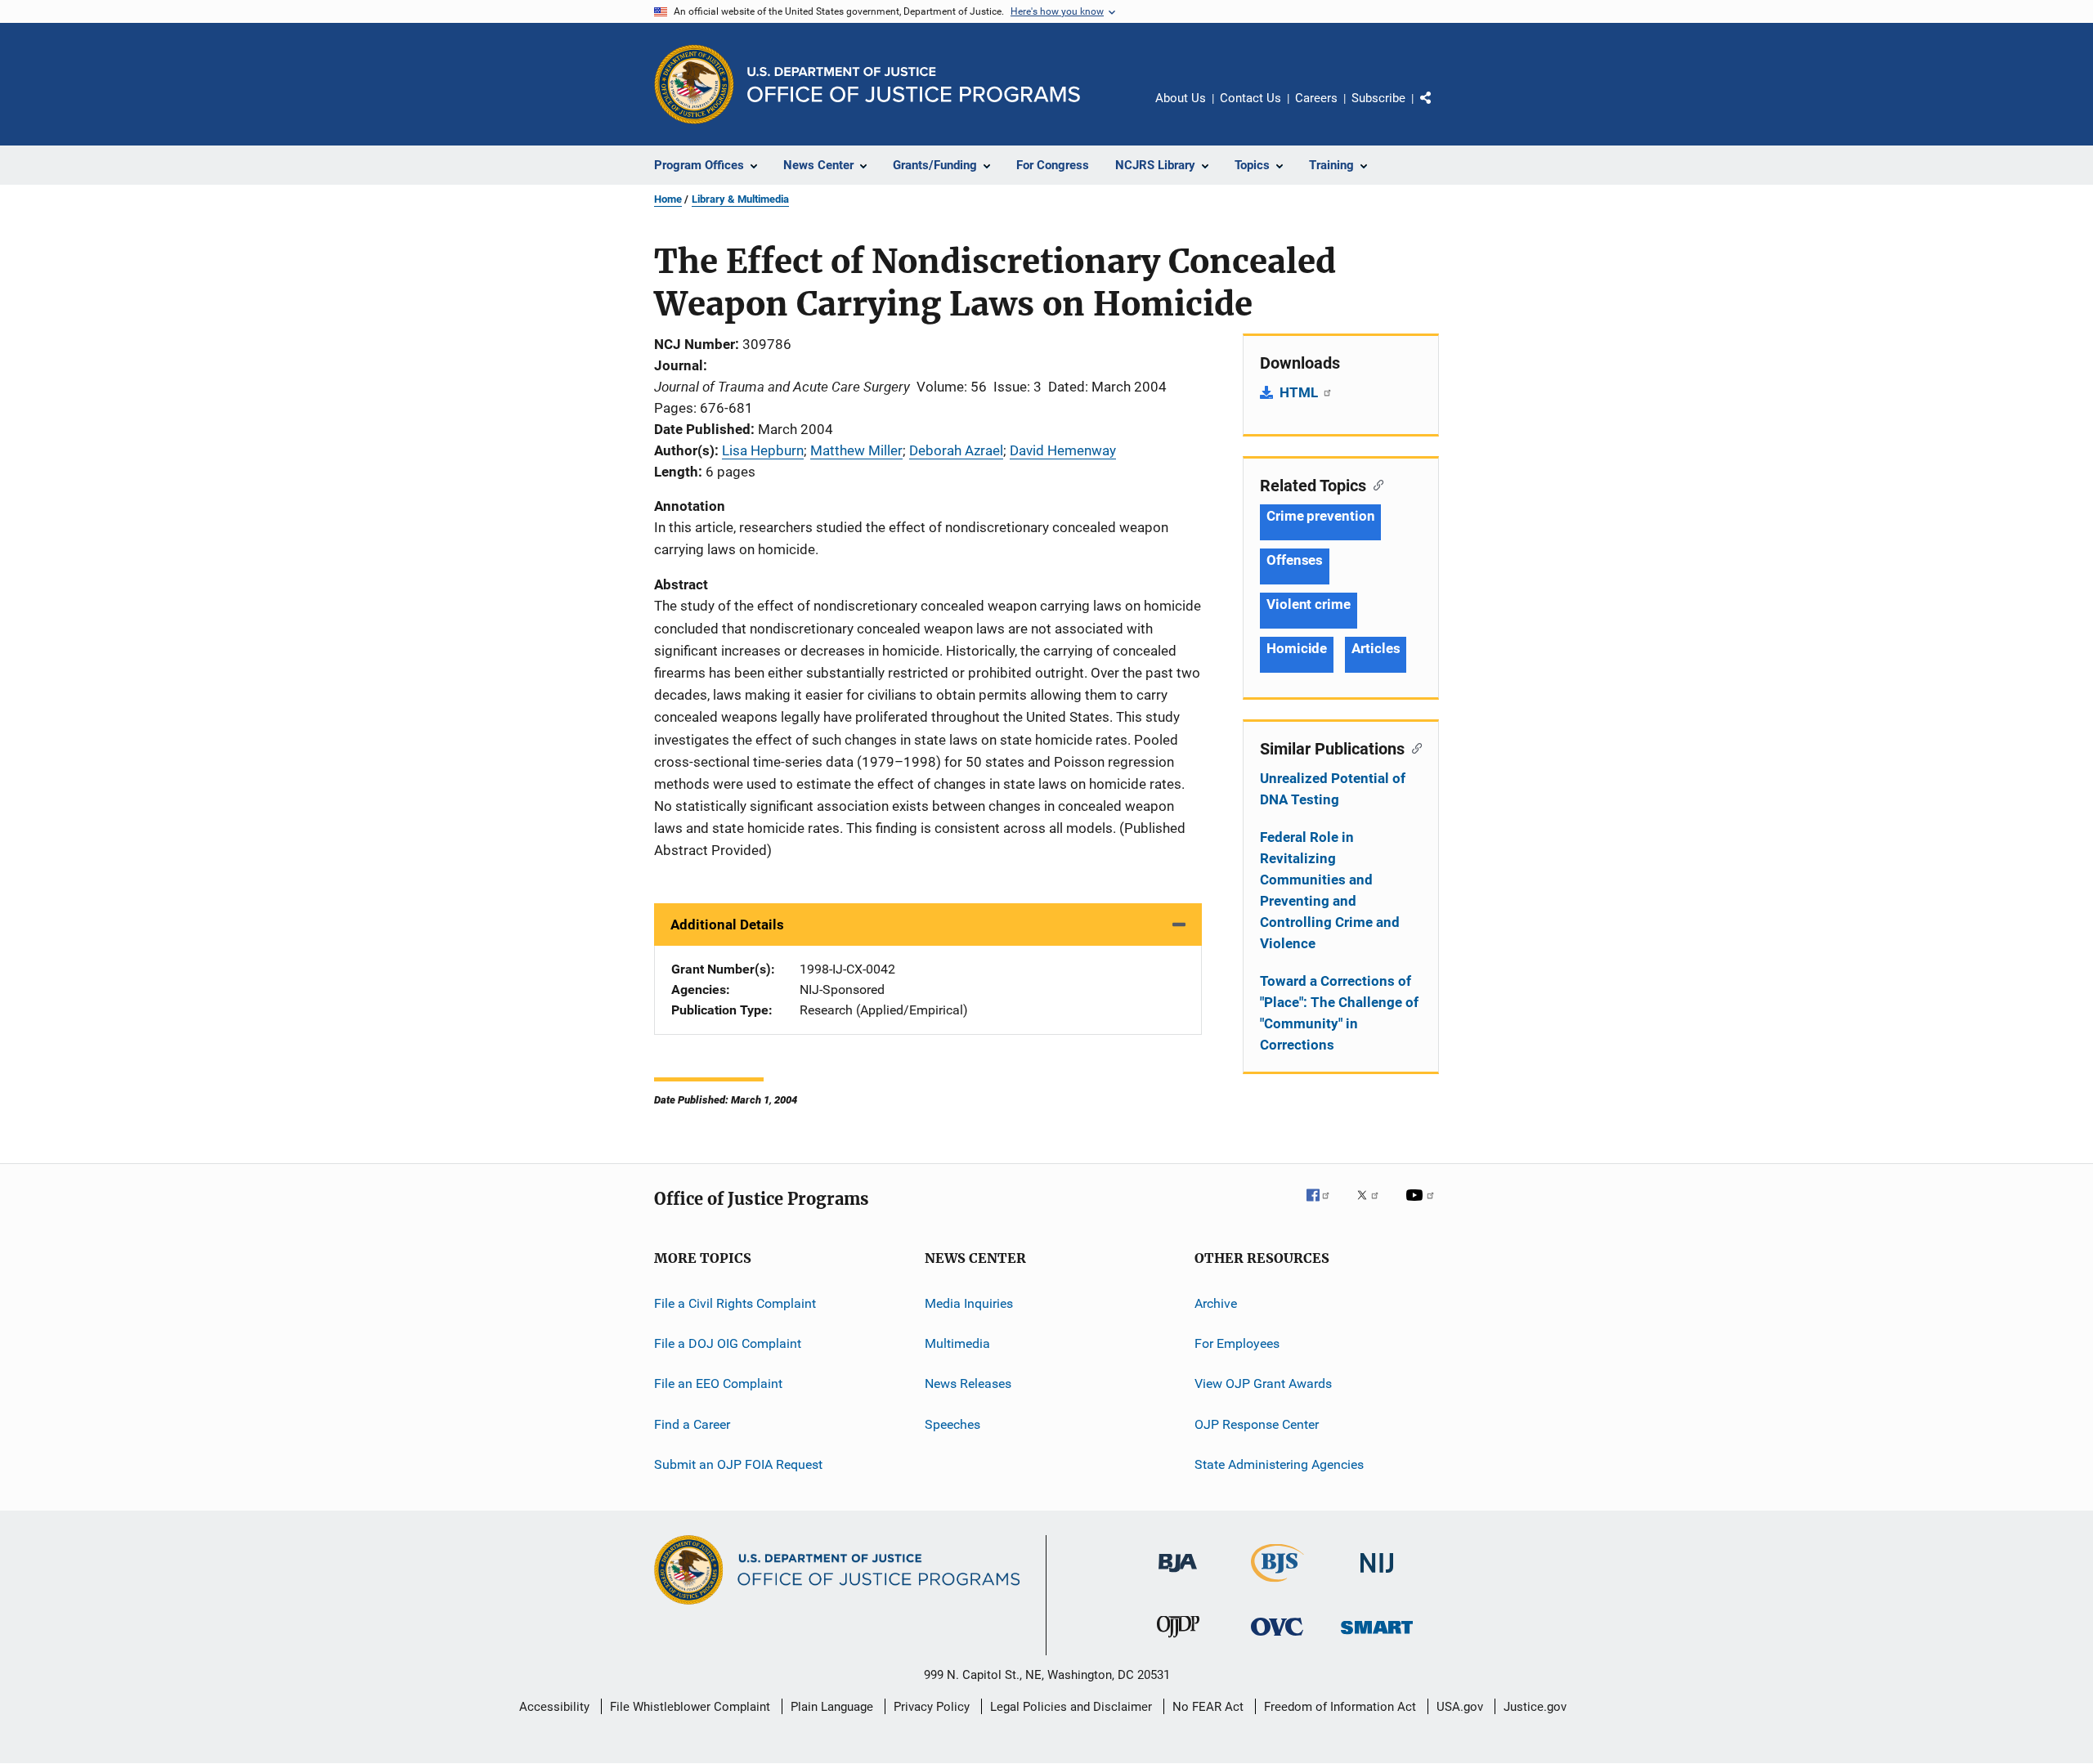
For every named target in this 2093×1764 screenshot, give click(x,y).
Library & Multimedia (740, 199)
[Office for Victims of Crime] (1277, 1639)
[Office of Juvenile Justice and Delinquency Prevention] (1178, 1641)
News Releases (968, 1383)
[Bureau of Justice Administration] (1178, 1575)
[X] (1374, 1207)
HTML (1300, 392)
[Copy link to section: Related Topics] (1375, 484)
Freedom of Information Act (1340, 1707)
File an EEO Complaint (718, 1383)
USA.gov (1460, 1707)
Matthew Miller (856, 450)
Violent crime (1309, 604)
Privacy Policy (932, 1707)
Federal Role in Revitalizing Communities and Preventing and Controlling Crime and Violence (1330, 890)
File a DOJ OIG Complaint (728, 1343)
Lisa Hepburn (763, 450)
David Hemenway (1063, 450)
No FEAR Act (1208, 1707)
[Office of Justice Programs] (694, 84)
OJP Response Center (1257, 1424)
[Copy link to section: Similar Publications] (1413, 747)
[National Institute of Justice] (1377, 1576)
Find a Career (692, 1424)
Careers (1316, 98)
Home (668, 199)
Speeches (952, 1424)
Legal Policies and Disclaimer (1071, 1707)
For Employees (1237, 1343)
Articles (1376, 648)
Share (1439, 110)
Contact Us (1250, 98)
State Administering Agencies (1279, 1464)
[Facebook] (1324, 1207)
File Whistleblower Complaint (690, 1707)
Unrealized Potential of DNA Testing (1333, 789)
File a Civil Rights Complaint (735, 1303)
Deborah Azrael (956, 450)
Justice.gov (1535, 1707)
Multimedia (957, 1343)
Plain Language (832, 1707)
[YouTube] (1423, 1207)
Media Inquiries (969, 1303)
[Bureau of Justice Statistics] (1277, 1585)
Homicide (1297, 648)
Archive (1216, 1303)
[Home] (914, 85)
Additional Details (727, 925)
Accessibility (554, 1707)
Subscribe (1378, 98)
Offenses (1295, 560)
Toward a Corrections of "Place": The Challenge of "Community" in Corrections (1339, 1013)
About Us (1181, 98)
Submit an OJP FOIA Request (738, 1464)
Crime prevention (1320, 516)
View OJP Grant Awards (1263, 1383)
